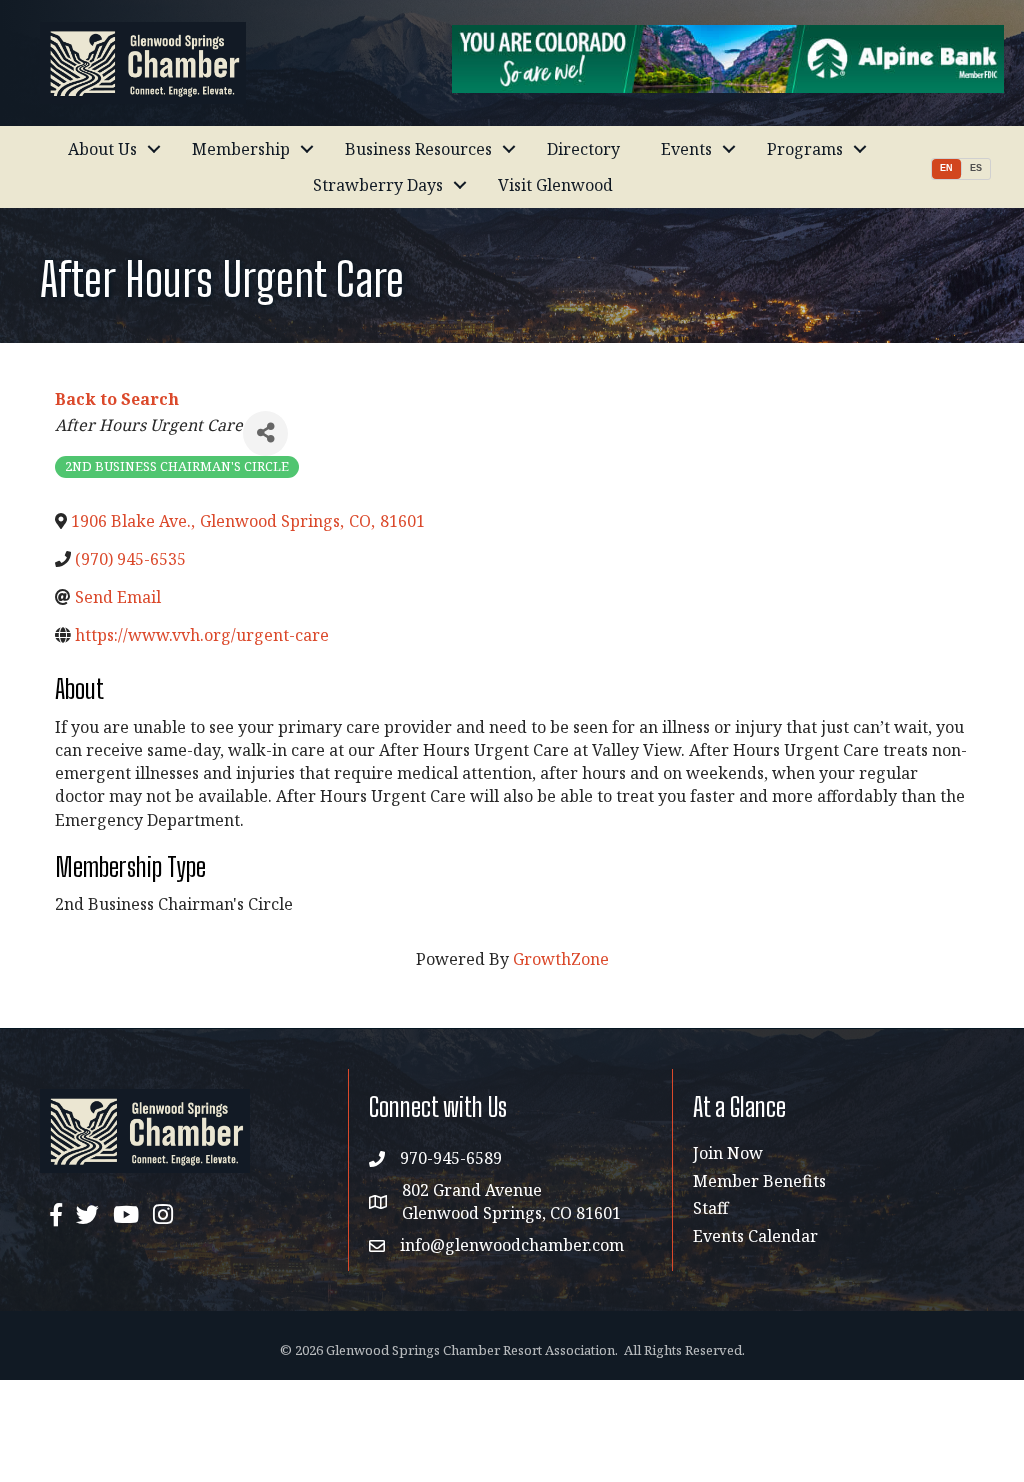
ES (976, 168)
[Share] (265, 433)
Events (686, 149)
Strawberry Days (378, 185)
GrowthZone (561, 959)
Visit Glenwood (555, 185)
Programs (805, 149)
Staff (710, 1208)
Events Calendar (755, 1236)
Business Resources (418, 149)
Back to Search (117, 399)
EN (946, 168)
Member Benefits (759, 1181)
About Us (102, 149)
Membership (241, 149)
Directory (583, 149)
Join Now (728, 1153)
